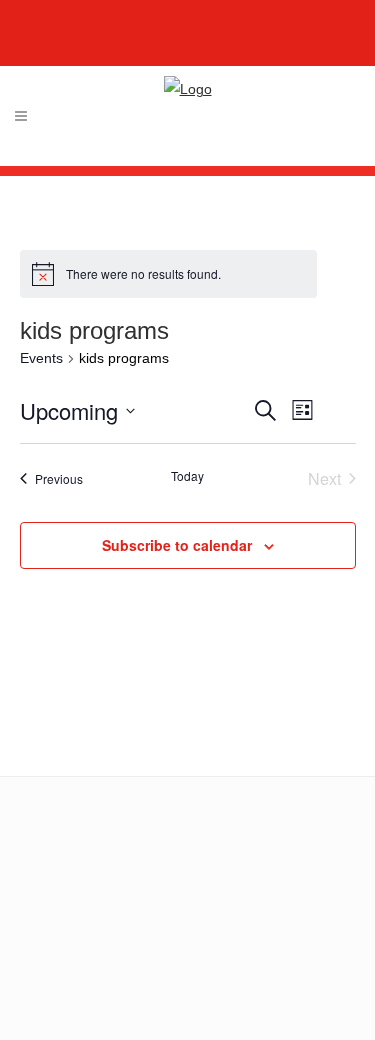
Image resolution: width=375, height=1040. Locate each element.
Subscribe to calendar (177, 545)
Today (187, 476)
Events (41, 358)
